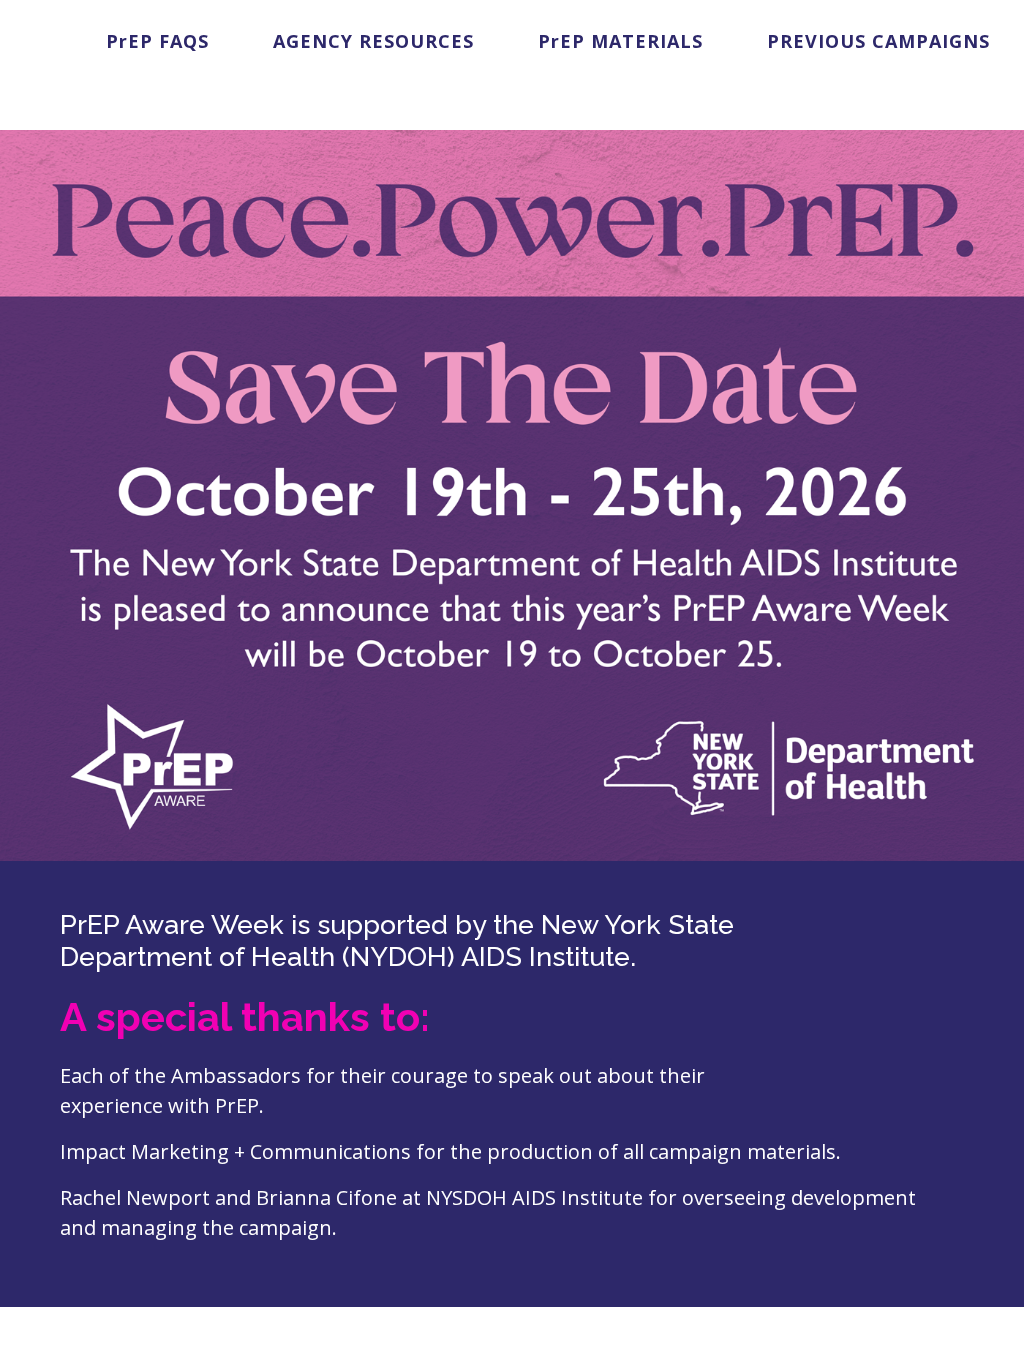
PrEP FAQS (157, 41)
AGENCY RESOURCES (373, 41)
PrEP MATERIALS (620, 41)
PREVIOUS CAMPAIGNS (878, 41)
